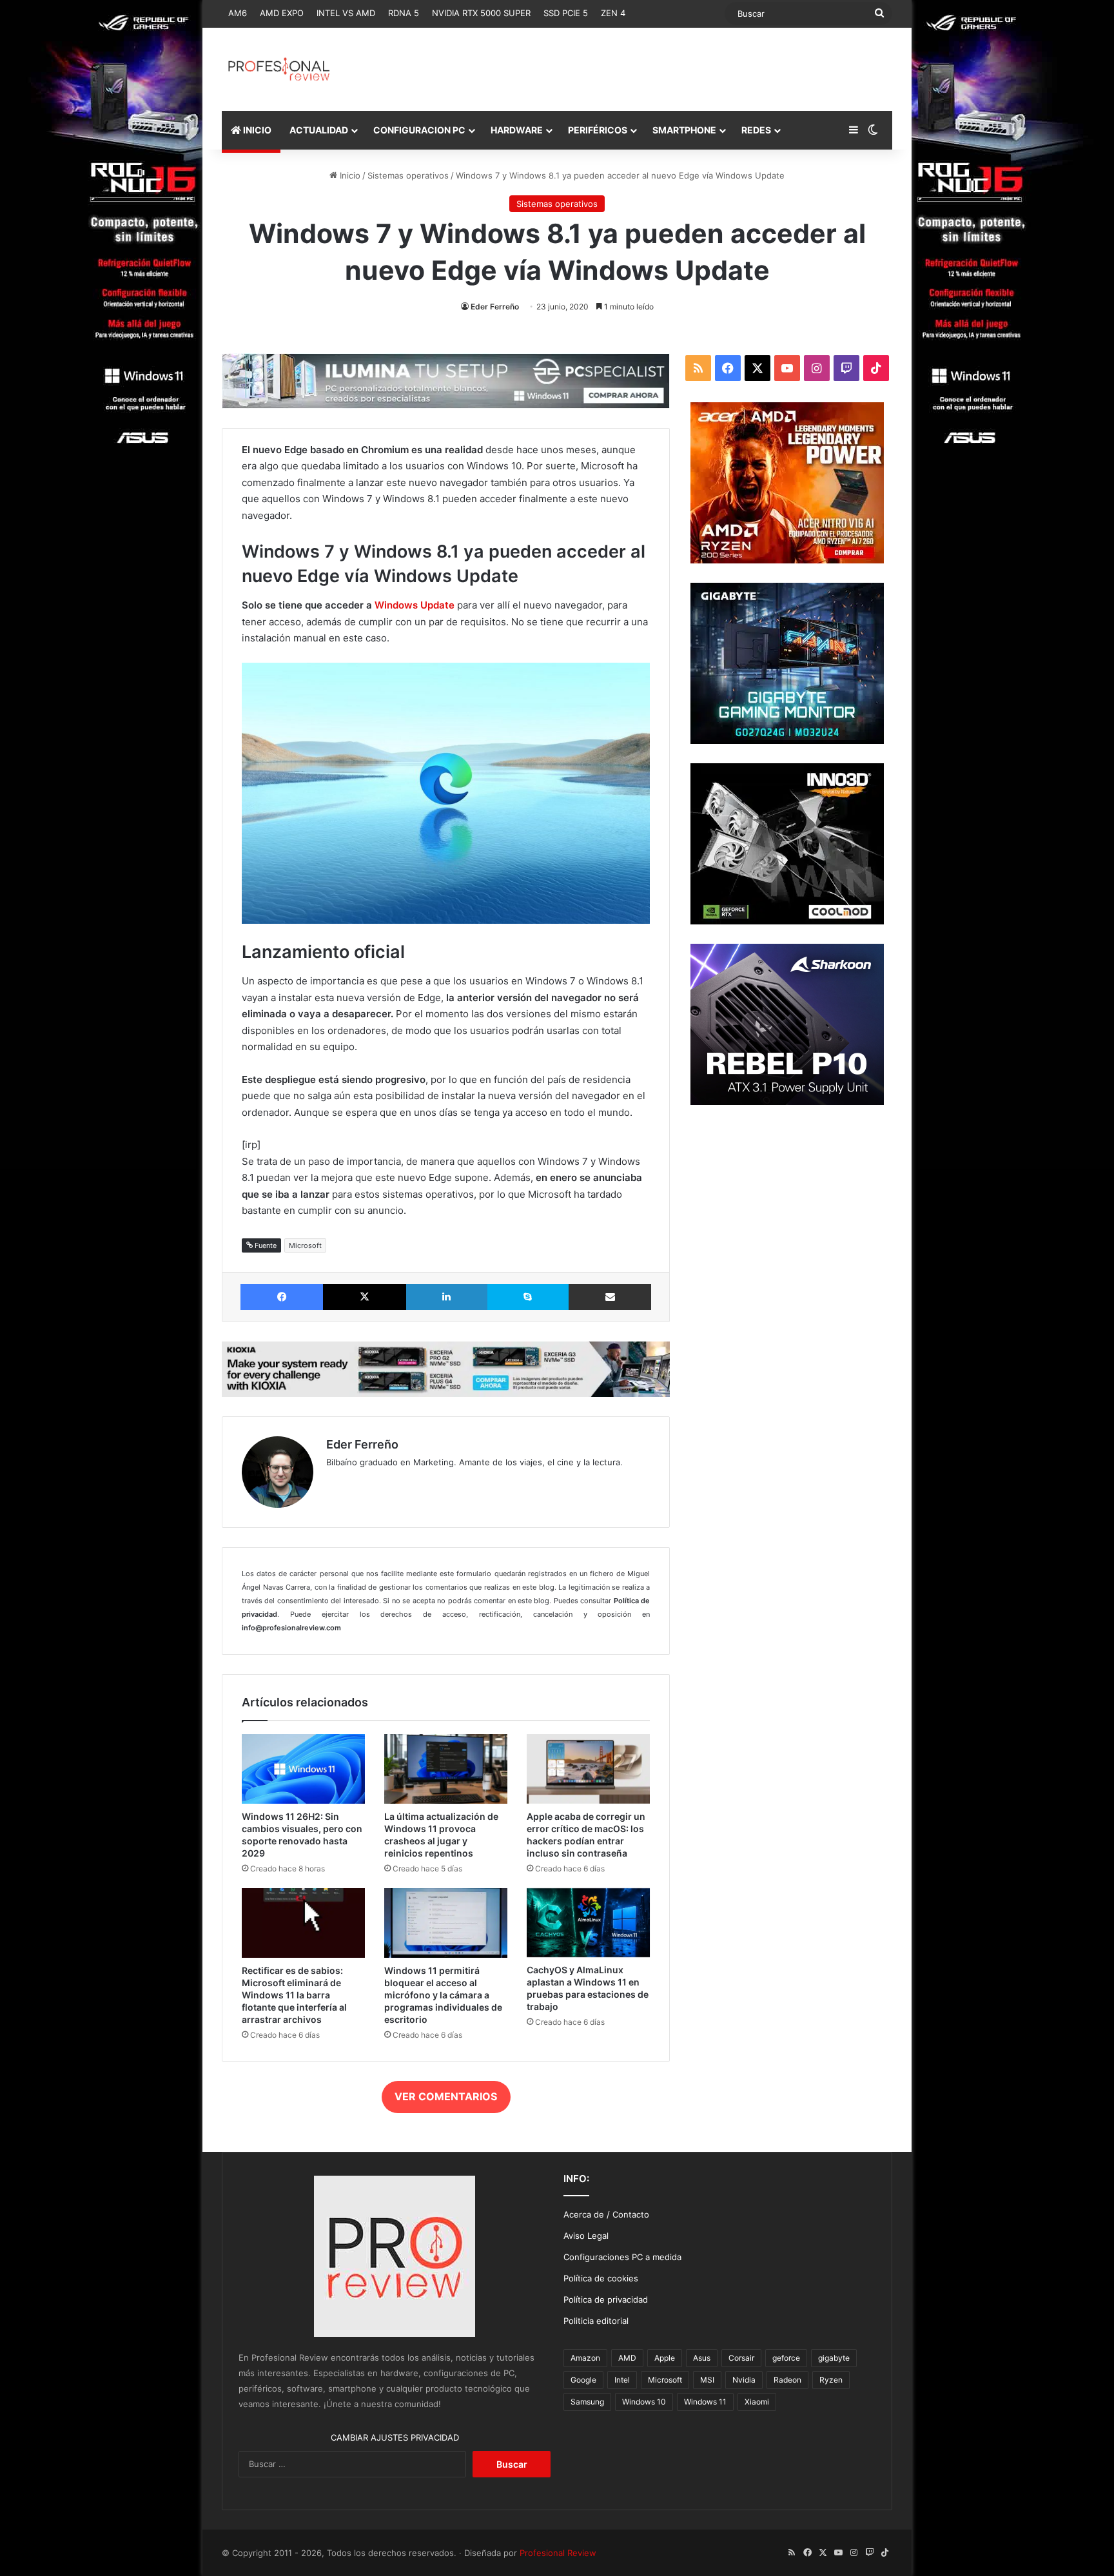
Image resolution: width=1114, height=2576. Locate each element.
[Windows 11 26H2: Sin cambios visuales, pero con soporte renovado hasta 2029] (303, 1769)
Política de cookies (601, 2278)
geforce (786, 2358)
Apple (665, 2358)
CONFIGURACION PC (419, 130)
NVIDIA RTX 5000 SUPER (481, 13)
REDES (756, 130)
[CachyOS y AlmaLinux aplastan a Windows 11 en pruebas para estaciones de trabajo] (588, 1923)
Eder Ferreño (495, 307)
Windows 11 (705, 2402)
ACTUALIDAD (319, 130)
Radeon (787, 2380)
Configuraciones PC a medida (622, 2257)
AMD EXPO (282, 13)
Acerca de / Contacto (606, 2214)
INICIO (256, 130)
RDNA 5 (404, 13)
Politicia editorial (596, 2321)
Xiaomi (757, 2402)
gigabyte (834, 2358)
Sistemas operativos (408, 175)
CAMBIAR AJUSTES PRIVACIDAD (395, 2437)
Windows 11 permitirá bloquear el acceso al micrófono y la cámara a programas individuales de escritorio (443, 1995)
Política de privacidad (606, 2299)
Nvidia (744, 2380)
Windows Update (415, 605)
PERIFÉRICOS (598, 130)
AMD (627, 2358)
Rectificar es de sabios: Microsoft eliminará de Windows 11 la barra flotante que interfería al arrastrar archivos (294, 1995)
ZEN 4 (613, 13)
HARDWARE (517, 130)
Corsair (741, 2358)
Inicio (349, 175)
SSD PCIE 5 (566, 13)
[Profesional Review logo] (279, 69)
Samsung (587, 2402)
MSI (707, 2380)
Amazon (585, 2358)
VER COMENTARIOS (446, 2096)
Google (583, 2380)
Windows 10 (644, 2402)
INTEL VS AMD (346, 13)
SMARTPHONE (684, 130)
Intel (622, 2380)
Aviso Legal (586, 2236)
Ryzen (831, 2380)
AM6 (238, 13)
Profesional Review (558, 2553)
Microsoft (305, 1245)
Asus (702, 2358)
